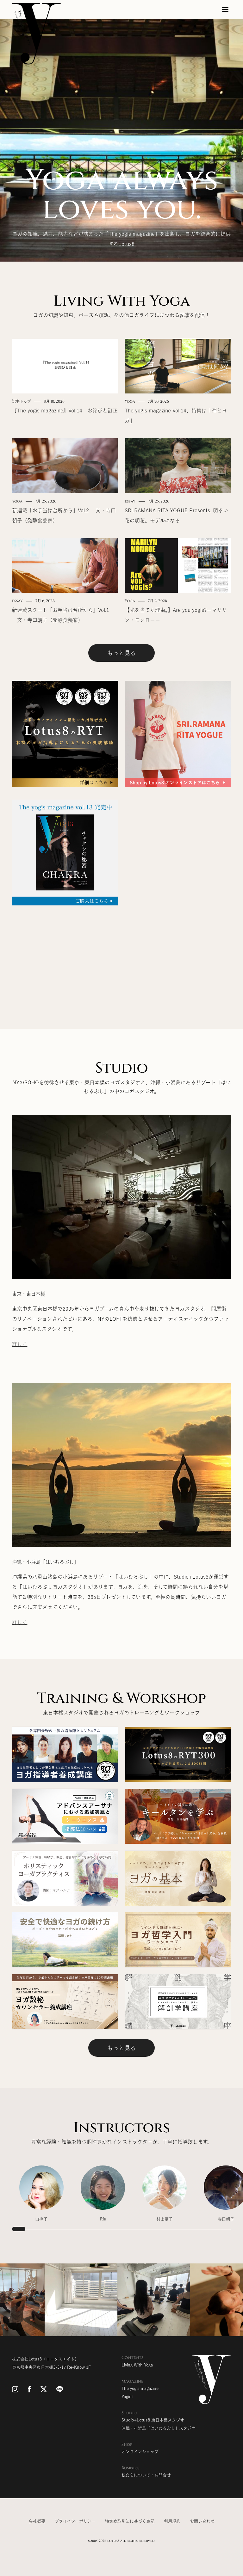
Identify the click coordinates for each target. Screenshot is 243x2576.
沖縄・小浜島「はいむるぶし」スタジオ (159, 2428)
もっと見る (121, 653)
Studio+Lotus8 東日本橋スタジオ (153, 2420)
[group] (41, 2197)
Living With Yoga (137, 2365)
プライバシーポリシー (75, 2521)
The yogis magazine (140, 2388)
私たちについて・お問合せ (146, 2475)
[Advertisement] (122, 956)
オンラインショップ (140, 2452)
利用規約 (172, 2521)
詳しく (20, 1344)
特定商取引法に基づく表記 (130, 2521)
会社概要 (37, 2521)
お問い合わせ (202, 2521)
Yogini (127, 2397)
